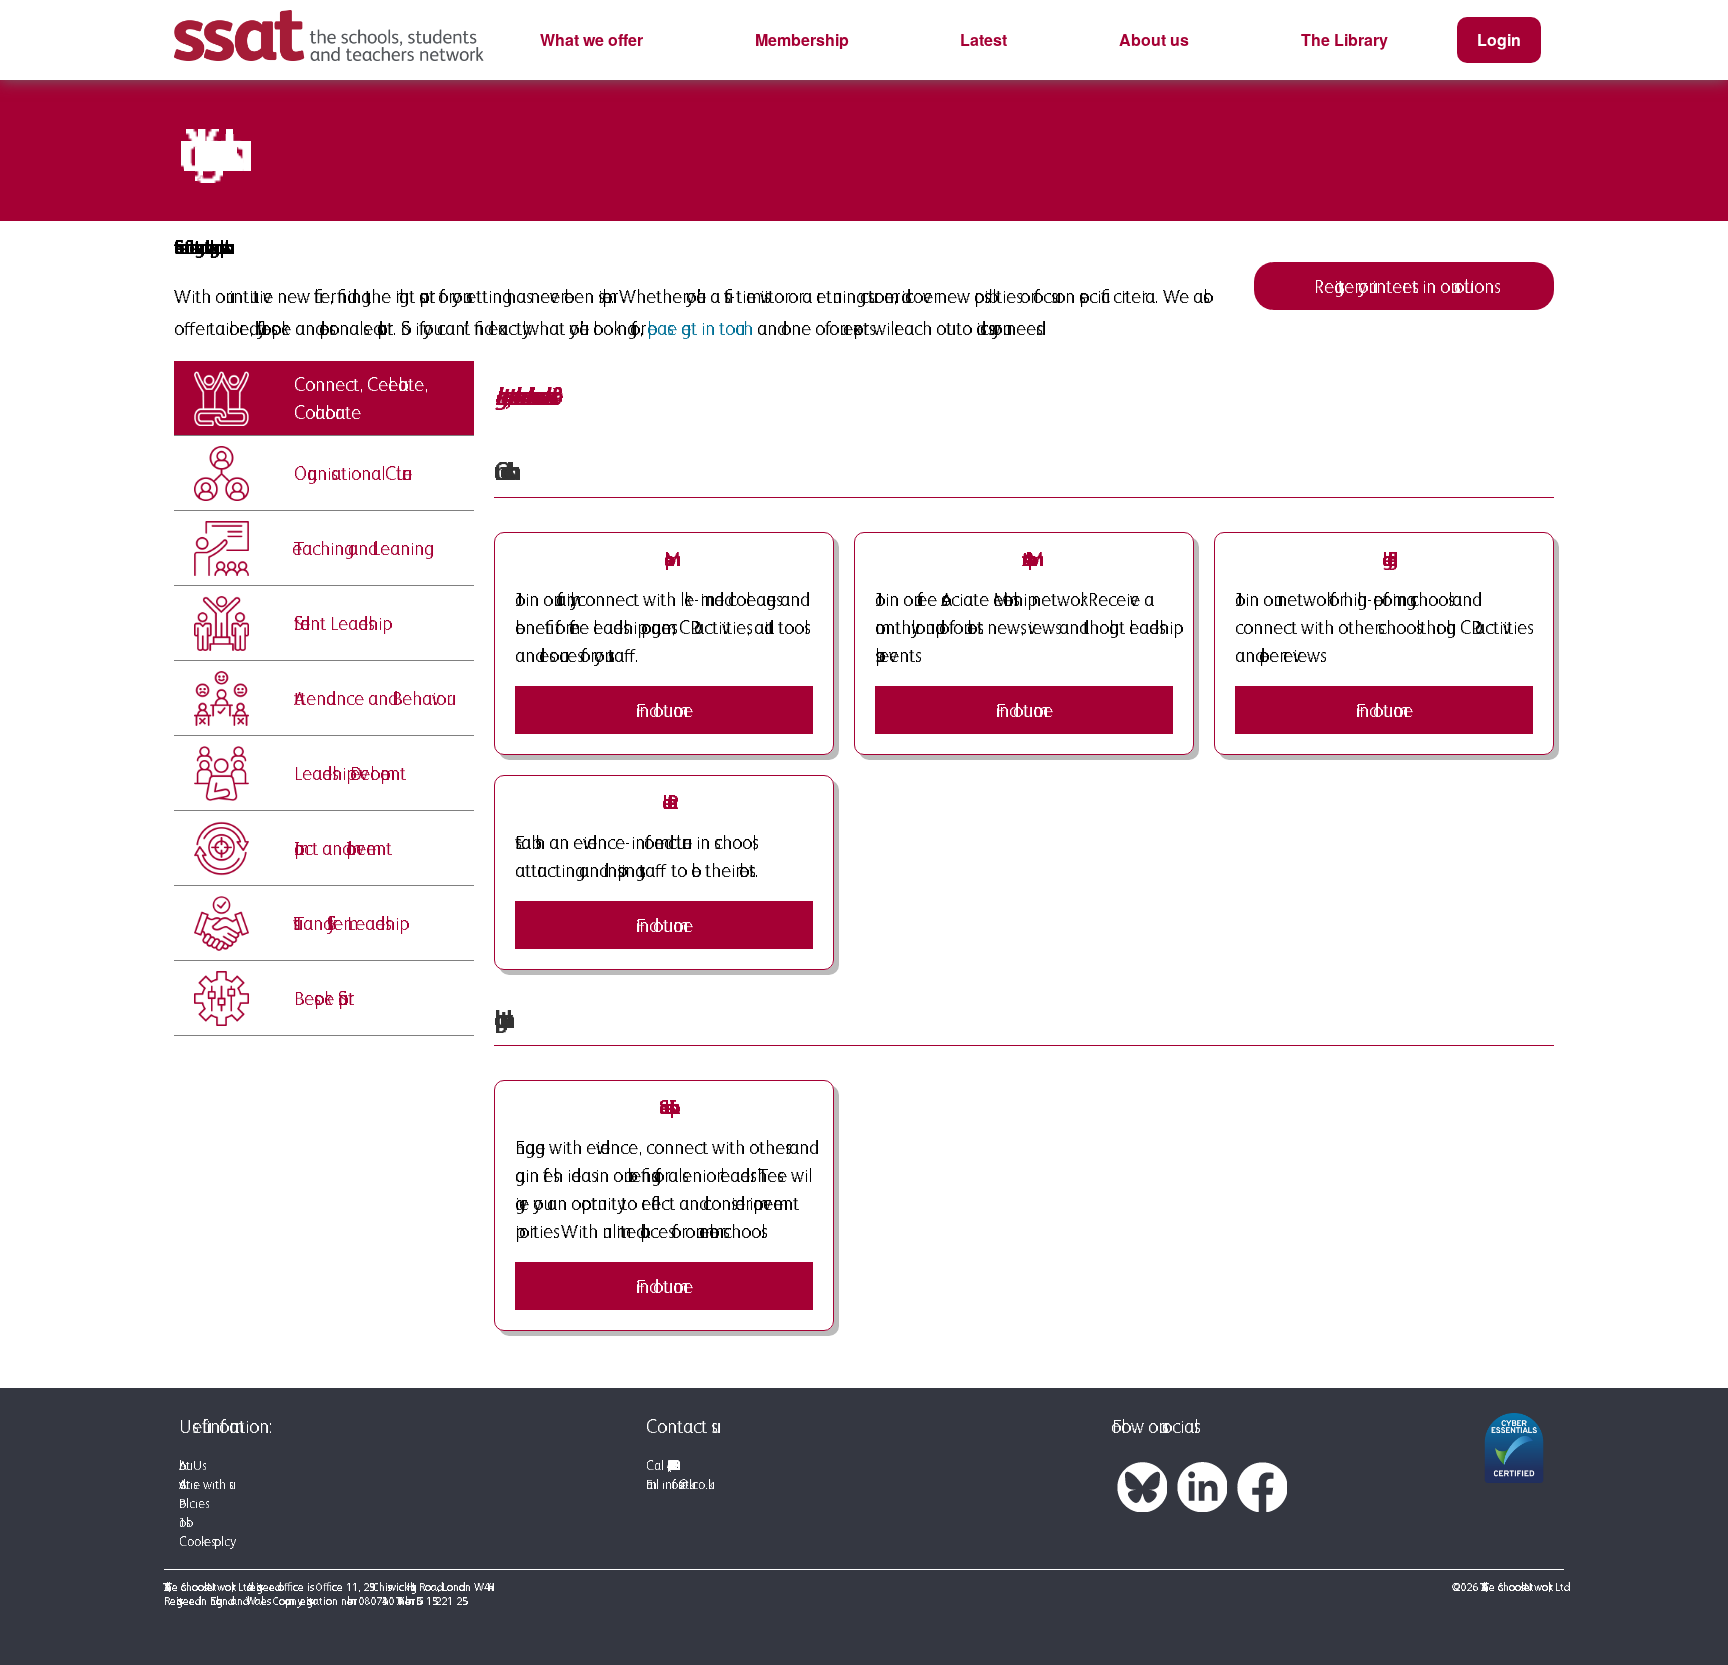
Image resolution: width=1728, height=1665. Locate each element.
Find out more (1024, 710)
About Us (190, 1465)
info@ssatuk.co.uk (685, 1484)
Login (1499, 39)
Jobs (182, 1522)
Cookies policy (204, 1541)
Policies (192, 1503)
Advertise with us (204, 1484)
